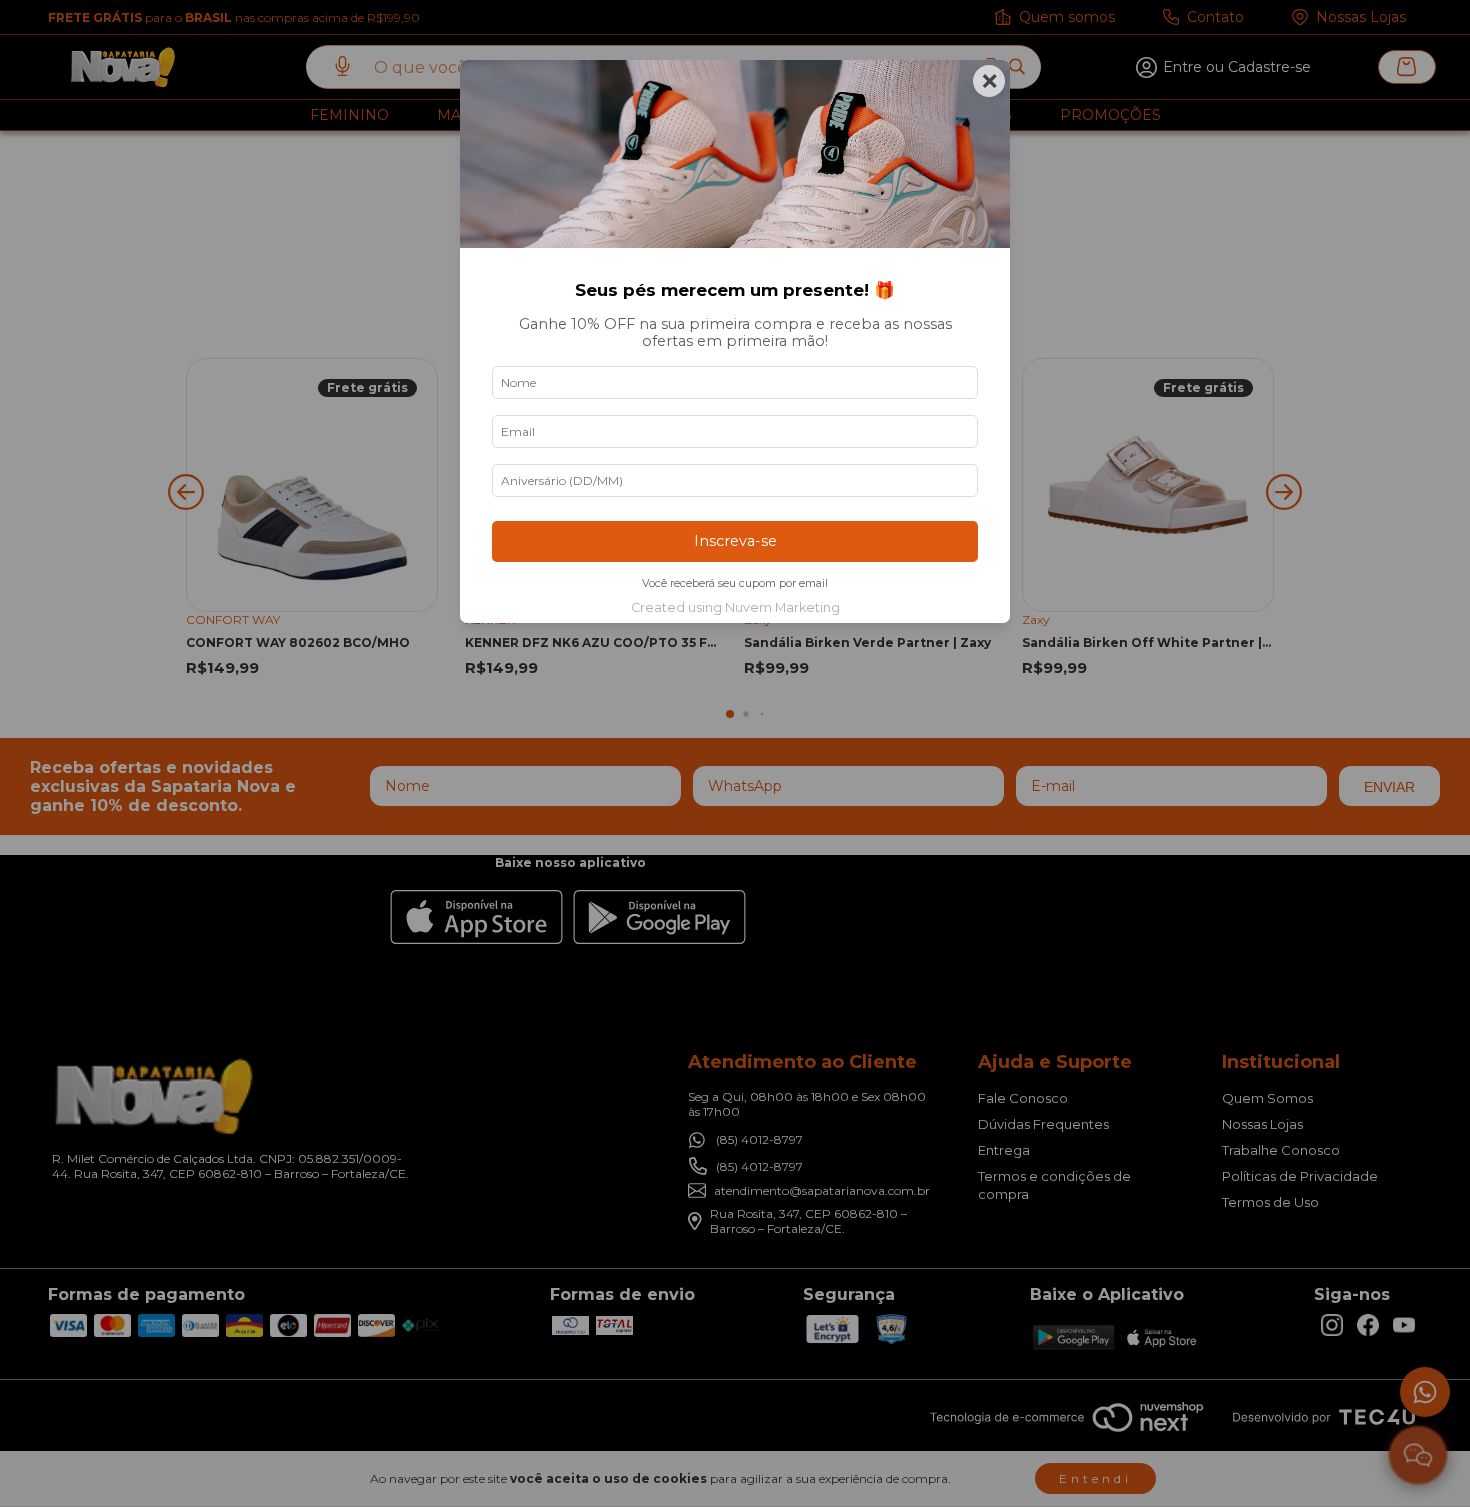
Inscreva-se (735, 541)
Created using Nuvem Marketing (735, 607)
